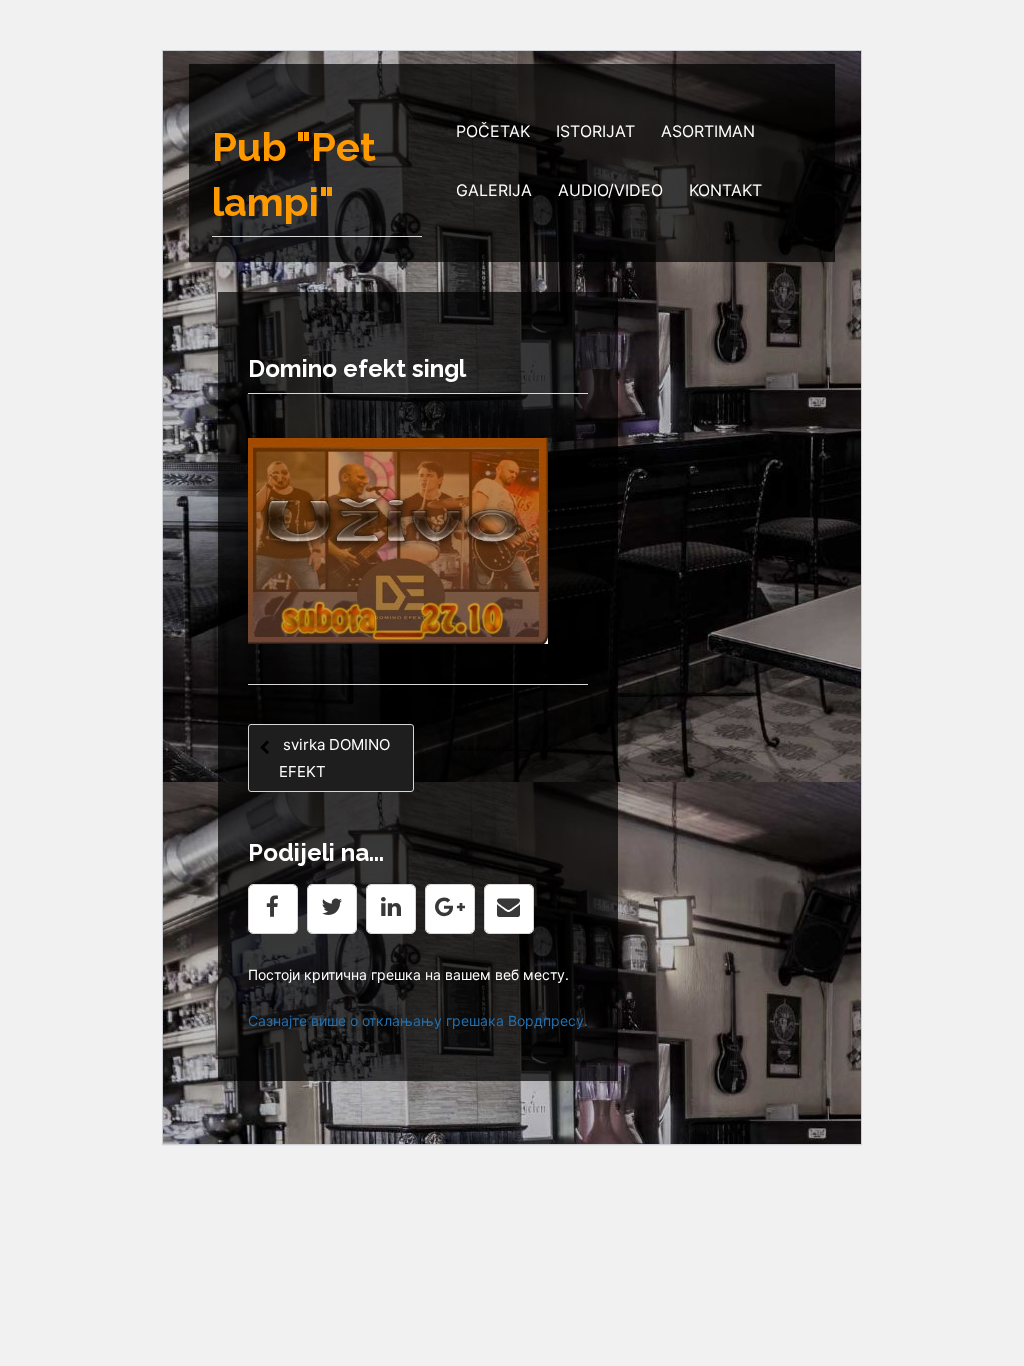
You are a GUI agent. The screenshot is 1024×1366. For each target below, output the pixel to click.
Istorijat (595, 131)
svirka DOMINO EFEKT (334, 758)
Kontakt (725, 190)
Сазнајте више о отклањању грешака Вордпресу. (418, 1020)
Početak (493, 131)
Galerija (494, 190)
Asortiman (708, 131)
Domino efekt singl (357, 368)
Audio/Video (610, 190)
